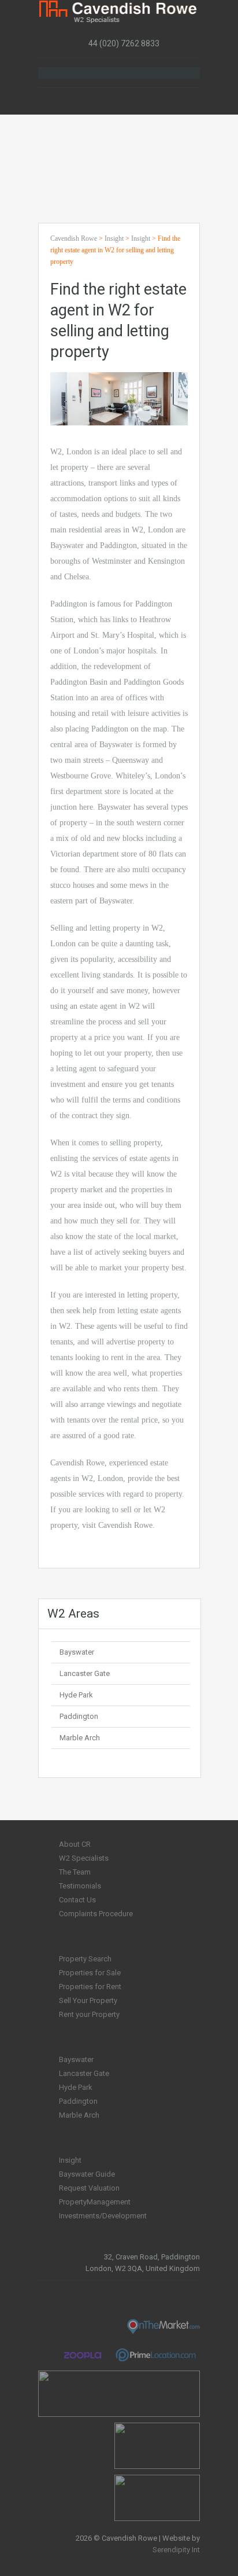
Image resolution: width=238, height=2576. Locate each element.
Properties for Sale (90, 1973)
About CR (75, 1844)
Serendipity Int (176, 2550)
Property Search (85, 1959)
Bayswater (77, 1652)
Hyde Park (76, 1695)
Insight (114, 238)
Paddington (79, 1716)
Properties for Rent (90, 1987)
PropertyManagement (95, 2202)
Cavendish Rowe (74, 238)
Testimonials (80, 1886)
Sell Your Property (88, 2000)
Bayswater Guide (87, 2174)
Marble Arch (80, 1738)
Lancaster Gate (85, 1673)
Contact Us (77, 1900)
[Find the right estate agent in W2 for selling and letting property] (119, 398)
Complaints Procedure (96, 1914)
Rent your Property (89, 2014)
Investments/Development (103, 2216)
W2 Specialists (84, 1858)
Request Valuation (89, 2188)
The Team (75, 1872)
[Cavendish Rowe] (119, 12)
